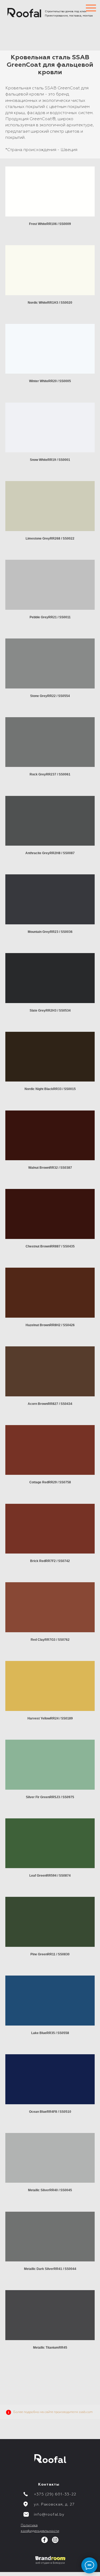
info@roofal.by (49, 2515)
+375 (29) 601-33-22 (55, 2494)
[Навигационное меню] (91, 8)
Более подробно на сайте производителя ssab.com (53, 2412)
